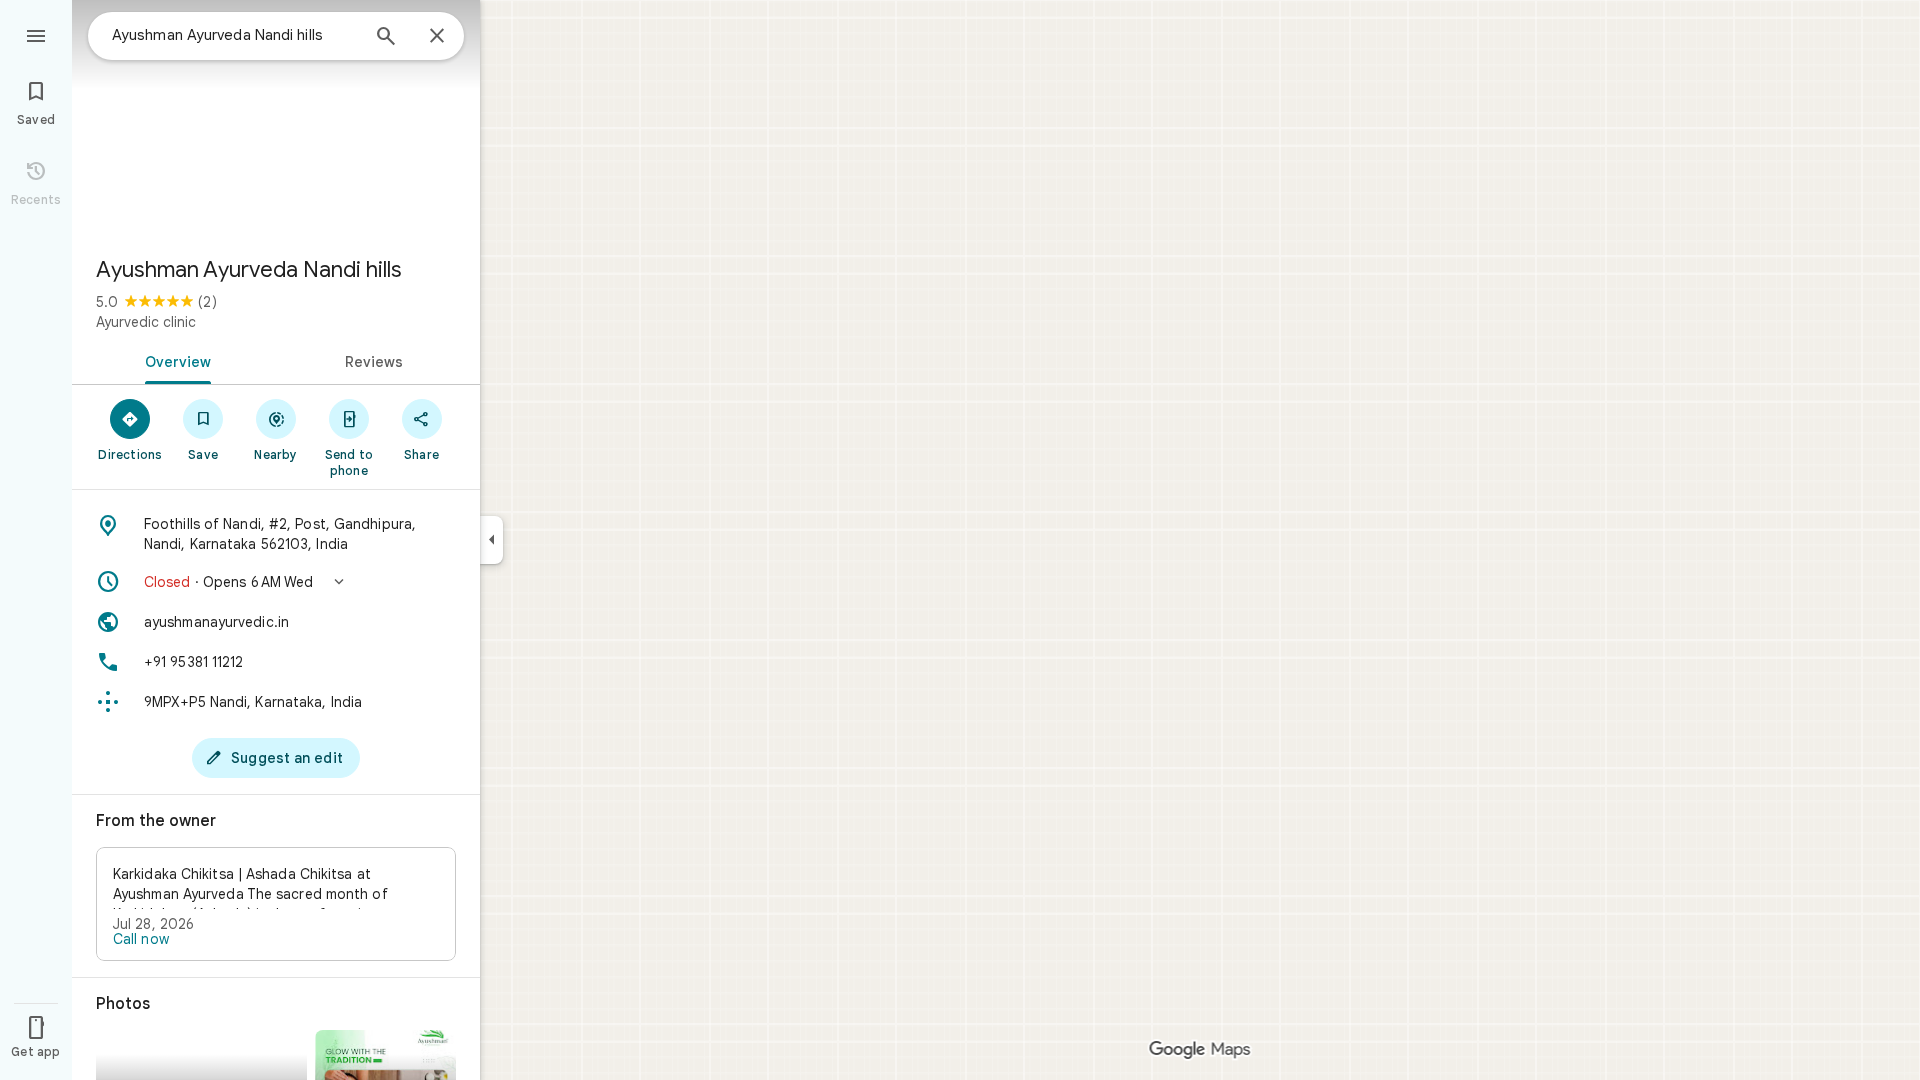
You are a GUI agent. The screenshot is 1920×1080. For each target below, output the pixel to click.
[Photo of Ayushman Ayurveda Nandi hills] (276, 120)
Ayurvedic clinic (146, 322)
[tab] (174, 360)
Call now (141, 939)
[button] (276, 582)
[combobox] (235, 35)
